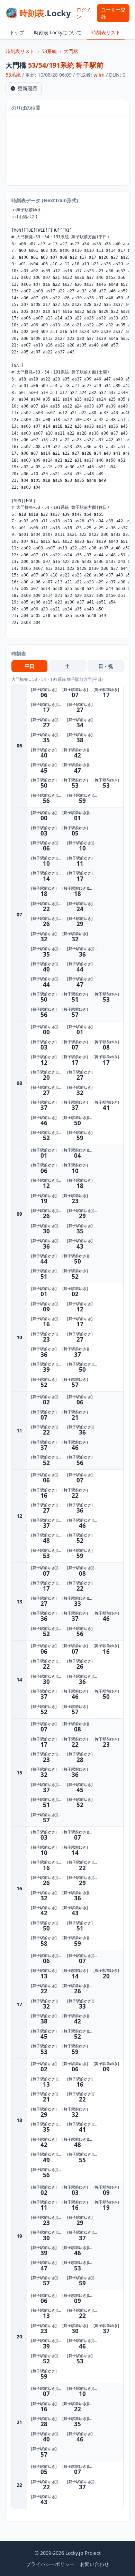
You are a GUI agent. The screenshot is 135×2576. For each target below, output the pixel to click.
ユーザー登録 (113, 13)
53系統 (49, 51)
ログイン (84, 13)
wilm (99, 75)
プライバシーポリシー (50, 2564)
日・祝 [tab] (106, 666)
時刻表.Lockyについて (58, 32)
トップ (17, 32)
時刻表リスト (106, 32)
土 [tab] (67, 666)
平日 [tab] (29, 666)
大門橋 (71, 51)
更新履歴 (27, 88)
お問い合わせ (94, 2564)
